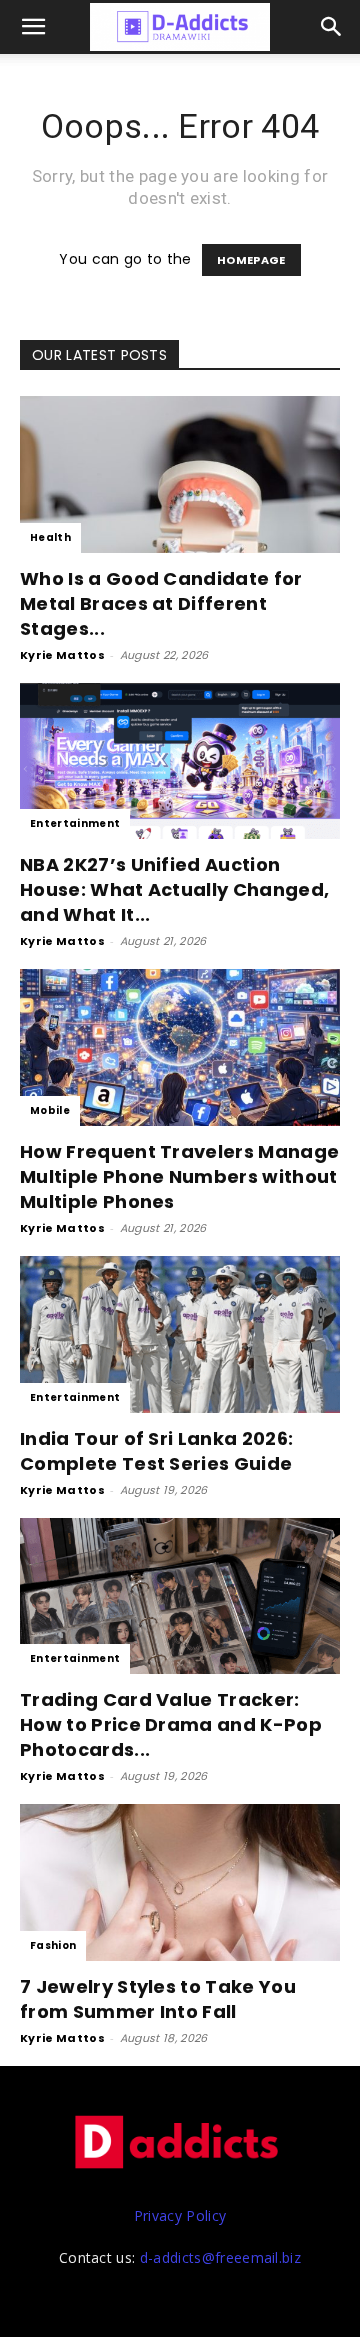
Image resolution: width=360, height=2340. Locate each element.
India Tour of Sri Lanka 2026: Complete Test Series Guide (156, 1451)
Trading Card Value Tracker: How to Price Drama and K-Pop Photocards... (171, 1724)
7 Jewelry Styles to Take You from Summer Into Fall (158, 1999)
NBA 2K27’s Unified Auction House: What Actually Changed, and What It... (174, 889)
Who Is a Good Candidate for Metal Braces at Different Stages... (161, 603)
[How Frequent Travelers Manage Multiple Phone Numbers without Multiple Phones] (180, 1047)
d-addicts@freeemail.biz (220, 2257)
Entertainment (75, 823)
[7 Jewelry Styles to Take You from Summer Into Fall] (180, 1882)
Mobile (50, 1110)
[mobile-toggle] (34, 27)
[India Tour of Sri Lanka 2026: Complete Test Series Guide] (180, 1334)
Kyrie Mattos (62, 655)
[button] (332, 27)
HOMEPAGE (251, 260)
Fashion (53, 1945)
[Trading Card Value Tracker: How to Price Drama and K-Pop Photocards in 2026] (180, 1596)
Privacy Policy (180, 2215)
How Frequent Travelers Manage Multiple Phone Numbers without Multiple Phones (179, 1176)
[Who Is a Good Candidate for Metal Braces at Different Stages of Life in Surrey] (180, 474)
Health (50, 537)
